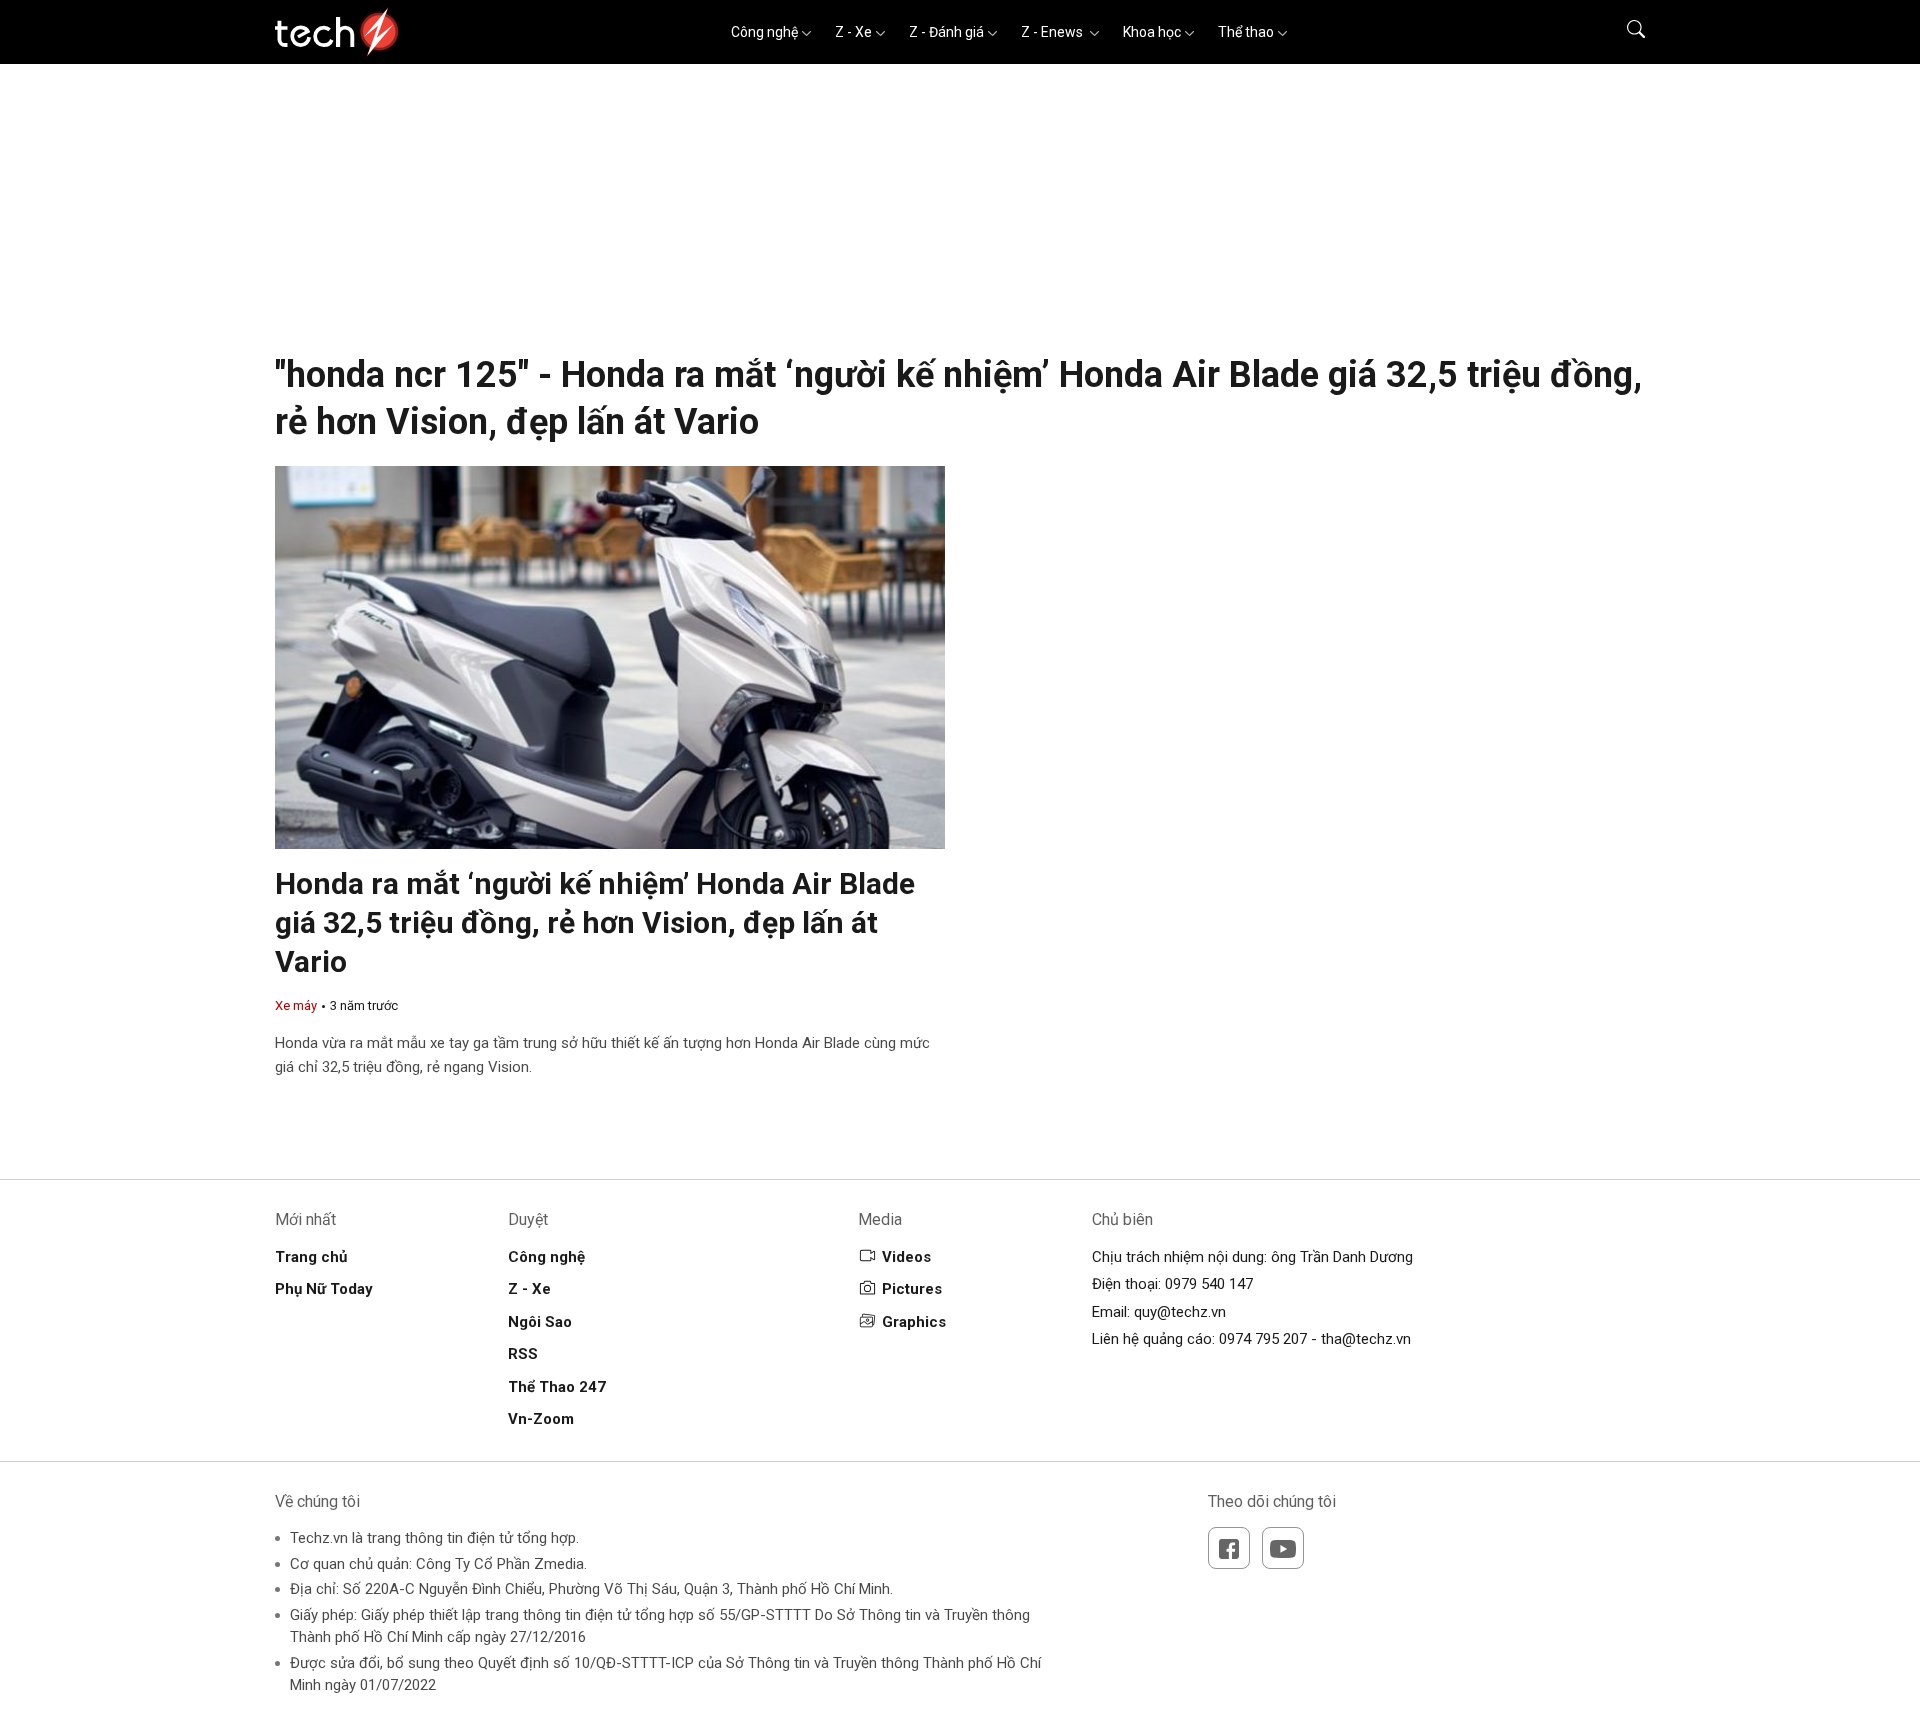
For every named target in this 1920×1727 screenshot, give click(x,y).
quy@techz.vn (1180, 1312)
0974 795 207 (1263, 1339)
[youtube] (1283, 1548)
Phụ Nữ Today (324, 1289)
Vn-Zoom (541, 1419)
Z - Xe (853, 32)
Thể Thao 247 (557, 1387)
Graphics (914, 1322)
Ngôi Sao (540, 1322)
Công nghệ (764, 32)
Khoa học (1152, 32)
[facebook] (1229, 1548)
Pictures (912, 1289)
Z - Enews (1053, 32)
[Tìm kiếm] (1623, 32)
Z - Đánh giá (946, 32)
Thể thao (1246, 32)
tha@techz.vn (1366, 1339)
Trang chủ (311, 1257)
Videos (906, 1257)
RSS (523, 1354)
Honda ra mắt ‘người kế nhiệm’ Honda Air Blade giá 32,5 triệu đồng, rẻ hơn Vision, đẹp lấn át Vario (595, 922)
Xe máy (296, 1005)
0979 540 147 (1209, 1284)
